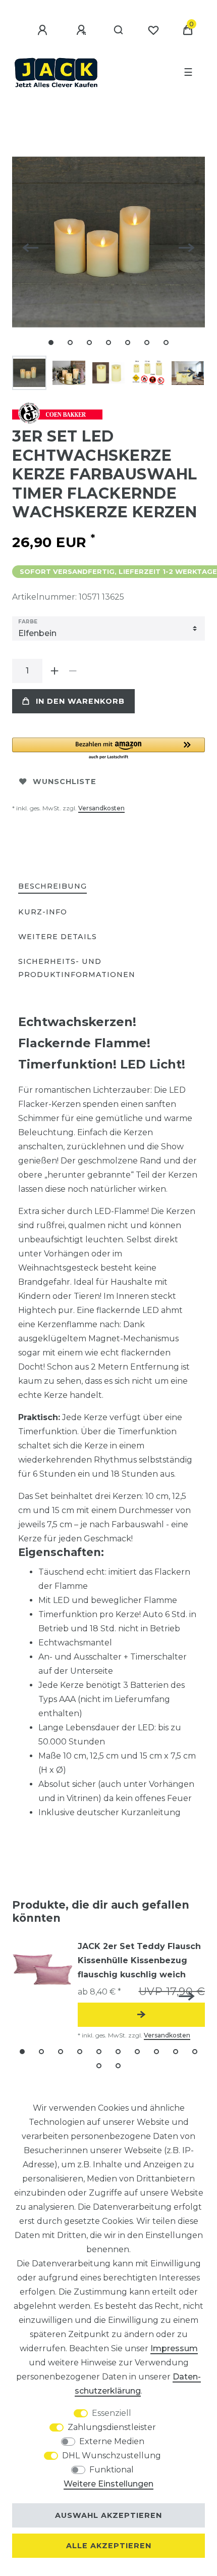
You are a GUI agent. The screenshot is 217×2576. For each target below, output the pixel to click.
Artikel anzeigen (141, 2015)
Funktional (112, 2470)
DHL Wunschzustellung (112, 2456)
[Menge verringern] (73, 671)
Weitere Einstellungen (108, 2484)
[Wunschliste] (153, 30)
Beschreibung (52, 886)
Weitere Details (58, 937)
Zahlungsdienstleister (112, 2427)
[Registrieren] (83, 30)
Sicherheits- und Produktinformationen (77, 968)
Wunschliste (65, 782)
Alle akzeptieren (109, 2546)
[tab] (52, 887)
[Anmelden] (44, 30)
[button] (108, 749)
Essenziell (112, 2413)
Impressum (174, 2348)
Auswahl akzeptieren (108, 2515)
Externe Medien (112, 2441)
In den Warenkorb (80, 701)
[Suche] (119, 30)
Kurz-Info (43, 912)
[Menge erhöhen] (55, 671)
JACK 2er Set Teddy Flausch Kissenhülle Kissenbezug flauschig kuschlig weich (139, 1960)
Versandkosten (101, 808)
